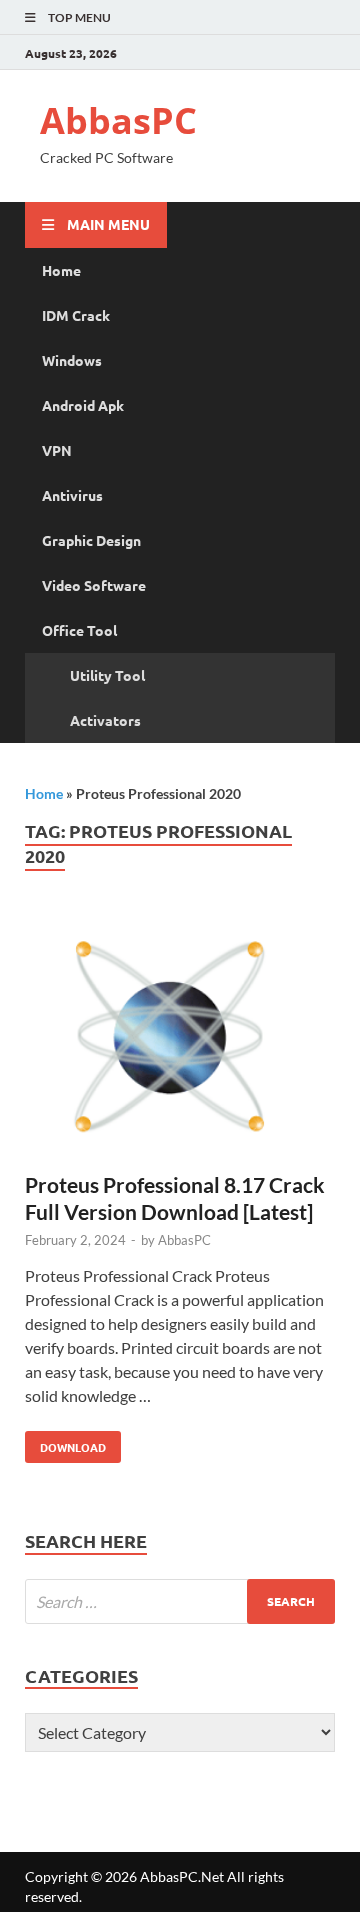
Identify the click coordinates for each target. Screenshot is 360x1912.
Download (65, 1443)
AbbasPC (118, 120)
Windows (72, 360)
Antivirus (72, 495)
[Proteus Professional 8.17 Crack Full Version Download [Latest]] (180, 1040)
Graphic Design (91, 540)
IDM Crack (76, 315)
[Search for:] (180, 1601)
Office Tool (79, 630)
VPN (57, 450)
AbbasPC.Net (182, 1876)
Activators (105, 720)
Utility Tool (107, 675)
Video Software (94, 585)
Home (61, 270)
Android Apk (83, 405)
